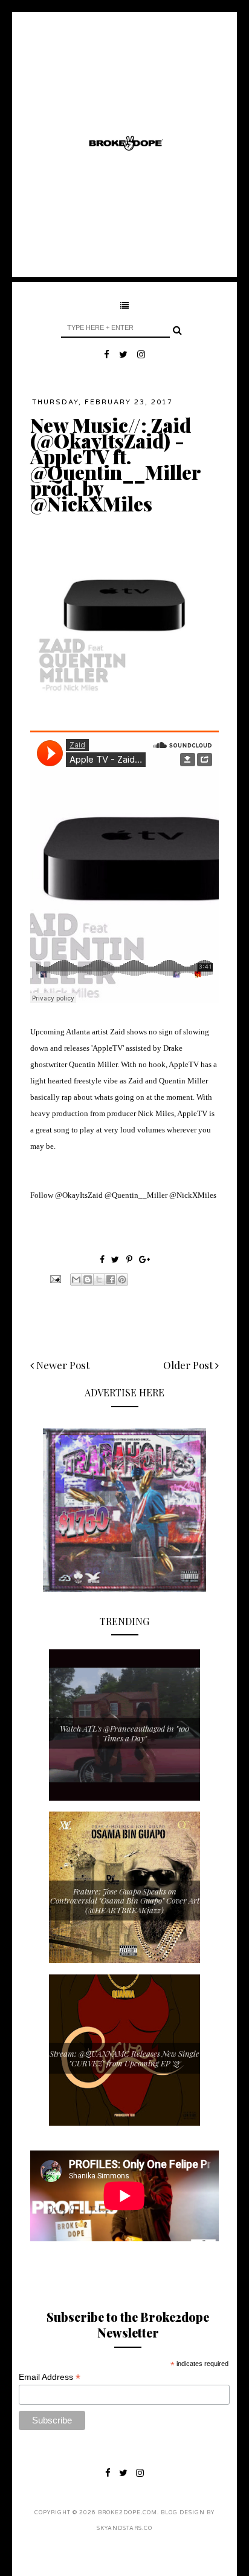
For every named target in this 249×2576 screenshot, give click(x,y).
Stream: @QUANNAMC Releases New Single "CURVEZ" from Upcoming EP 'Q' (124, 2058)
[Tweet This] (116, 1259)
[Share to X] (99, 1280)
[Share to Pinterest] (122, 1280)
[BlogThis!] (88, 1280)
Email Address (50, 2377)
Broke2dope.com (128, 2513)
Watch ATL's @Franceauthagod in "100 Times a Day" (124, 1733)
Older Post (189, 1365)
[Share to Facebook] (111, 1280)
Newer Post (62, 1365)
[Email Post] (54, 1278)
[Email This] (76, 1280)
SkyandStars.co (124, 2528)
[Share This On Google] (144, 1259)
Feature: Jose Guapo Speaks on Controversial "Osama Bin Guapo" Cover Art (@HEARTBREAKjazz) (125, 1901)
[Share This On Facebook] (102, 1259)
